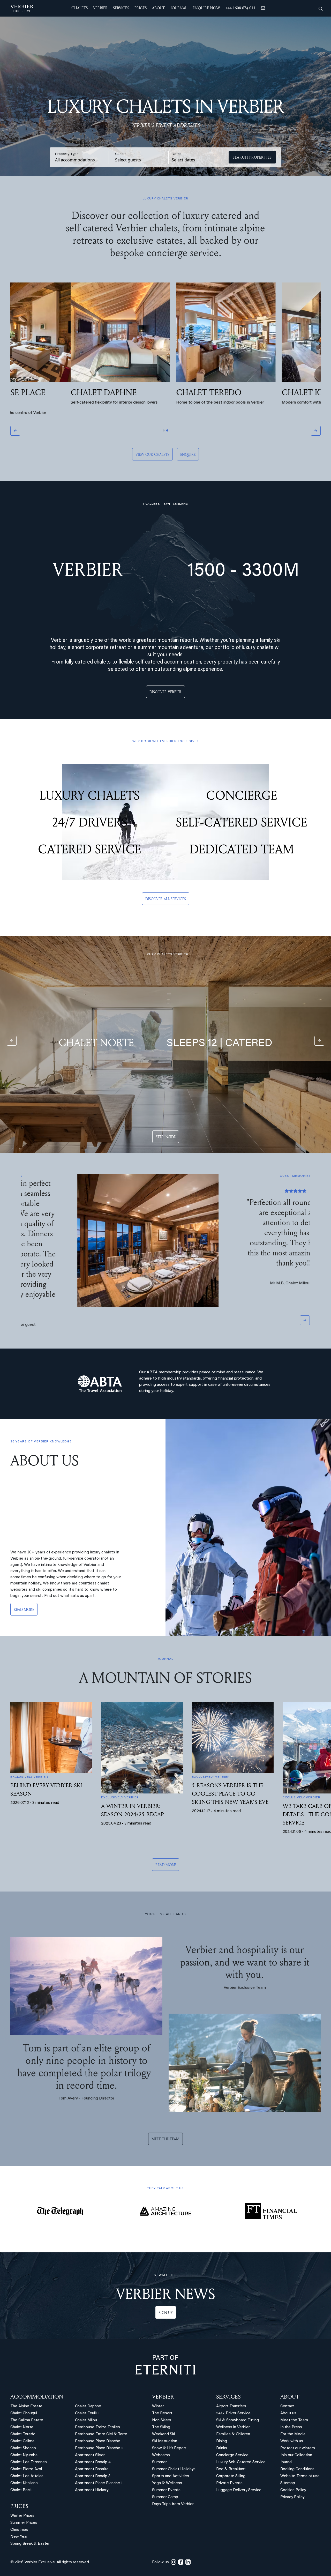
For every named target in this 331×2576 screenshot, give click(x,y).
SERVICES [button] (121, 8)
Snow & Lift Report (169, 2427)
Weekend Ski (163, 2413)
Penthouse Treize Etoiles (97, 2406)
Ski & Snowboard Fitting (238, 2399)
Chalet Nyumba (24, 2434)
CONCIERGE (242, 795)
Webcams (161, 2434)
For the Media (293, 2413)
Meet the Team (294, 2399)
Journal (286, 2441)
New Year (19, 2516)
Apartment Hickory (92, 2469)
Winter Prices (22, 2495)
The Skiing (161, 2406)
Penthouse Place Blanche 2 (99, 2427)
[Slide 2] (167, 430)
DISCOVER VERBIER (165, 692)
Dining (222, 2420)
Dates (177, 154)
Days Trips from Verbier (173, 2483)
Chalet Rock (21, 2469)
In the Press (291, 2406)
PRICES (19, 2485)
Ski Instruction (165, 2420)
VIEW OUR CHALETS (152, 454)
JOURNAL (179, 8)
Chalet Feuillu (87, 2392)
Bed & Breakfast (231, 2448)
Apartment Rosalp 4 (93, 2441)
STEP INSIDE (166, 1137)
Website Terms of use (300, 2455)
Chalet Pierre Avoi (26, 2448)
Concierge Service (232, 2434)
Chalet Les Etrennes (29, 2441)
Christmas (19, 2509)
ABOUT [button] (158, 8)
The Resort (162, 2392)
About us (288, 2392)
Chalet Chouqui (24, 2392)
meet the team (165, 2118)
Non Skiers (162, 2399)
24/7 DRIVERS (89, 822)
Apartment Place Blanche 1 (99, 2462)
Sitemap (288, 2462)
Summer (159, 2441)
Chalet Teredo (23, 2413)
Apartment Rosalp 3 (93, 2455)
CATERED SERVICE (90, 849)
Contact (287, 2385)
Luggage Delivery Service (239, 2469)
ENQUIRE (188, 454)
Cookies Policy (293, 2469)
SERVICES (228, 2376)
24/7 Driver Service (233, 2392)
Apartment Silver (90, 2434)
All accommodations (75, 160)
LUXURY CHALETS (90, 795)
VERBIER (163, 2376)
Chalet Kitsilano (24, 2462)
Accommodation (37, 2376)
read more (166, 1844)
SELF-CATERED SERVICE (242, 822)
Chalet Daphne (88, 2385)
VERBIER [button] (100, 8)
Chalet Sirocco (23, 2427)
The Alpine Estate (26, 2385)
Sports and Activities (171, 2455)
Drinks (222, 2427)
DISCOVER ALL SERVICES (166, 899)
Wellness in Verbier (233, 2406)
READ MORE (24, 1588)
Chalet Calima (22, 2420)
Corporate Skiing (231, 2455)
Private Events (229, 2462)
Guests (121, 154)
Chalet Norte (22, 2406)
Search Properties (252, 157)
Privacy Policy (292, 2476)
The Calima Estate (27, 2399)
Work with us (292, 2420)
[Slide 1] (164, 430)
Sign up (166, 2292)
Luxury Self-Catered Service (241, 2441)
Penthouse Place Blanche (98, 2420)
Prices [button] (141, 8)
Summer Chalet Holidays (174, 2448)
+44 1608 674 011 (240, 8)
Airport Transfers (231, 2385)
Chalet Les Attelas (27, 2455)
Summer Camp (165, 2476)
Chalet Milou (86, 2399)
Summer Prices (24, 2502)
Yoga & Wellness (167, 2462)
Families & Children (233, 2413)
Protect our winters (298, 2427)
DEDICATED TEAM (242, 849)
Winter (158, 2385)
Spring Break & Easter (30, 2523)
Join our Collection (296, 2434)
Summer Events (166, 2469)
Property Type (67, 154)
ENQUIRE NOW (206, 8)
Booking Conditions (297, 2448)
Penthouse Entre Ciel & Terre (101, 2413)
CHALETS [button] (80, 8)
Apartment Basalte (92, 2448)
